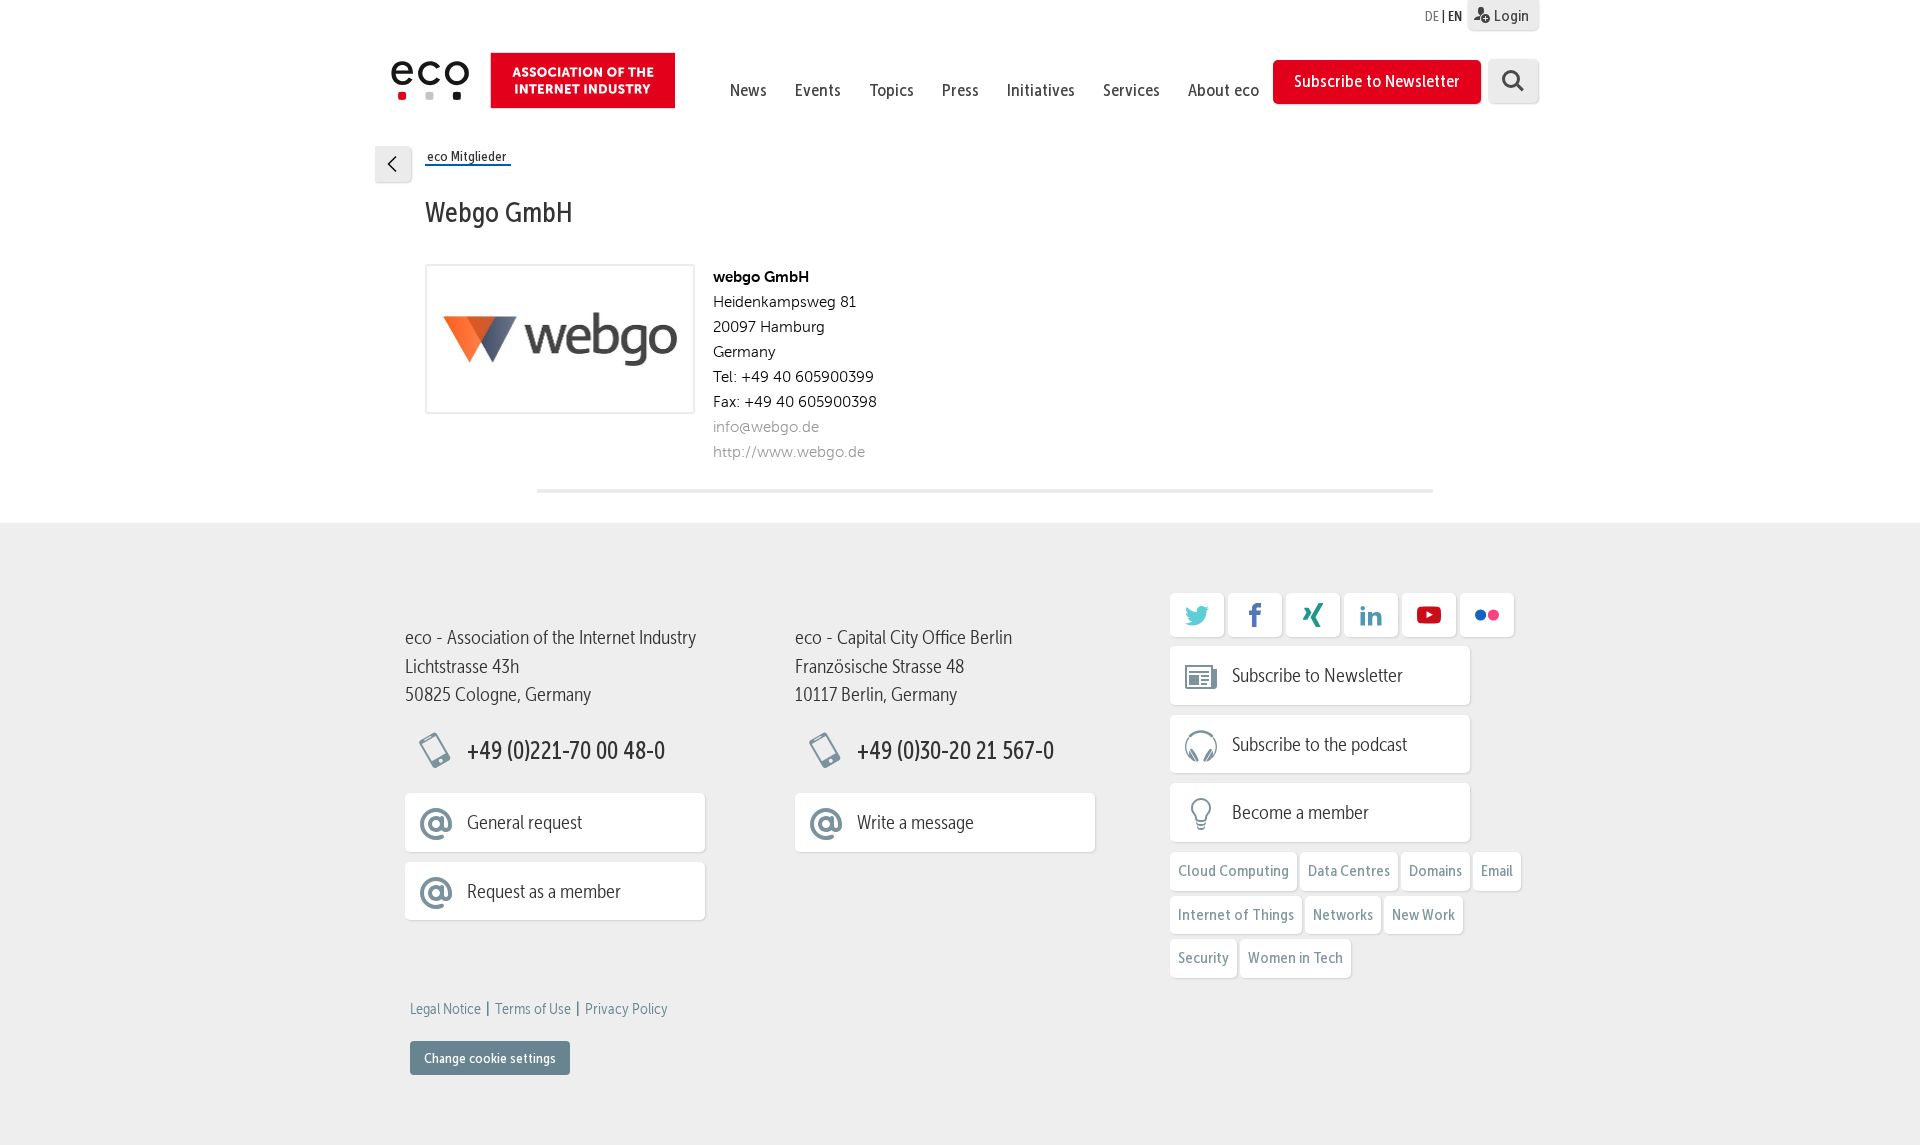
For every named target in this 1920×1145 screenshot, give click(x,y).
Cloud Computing (1233, 870)
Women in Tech (1295, 957)
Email (1497, 870)
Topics (891, 90)
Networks (1343, 914)
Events (818, 90)
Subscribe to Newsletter (1377, 81)
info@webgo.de (766, 426)
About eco (1223, 90)
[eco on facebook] (1255, 622)
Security (1203, 957)
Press (960, 90)
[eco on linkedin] (1371, 622)
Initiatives (1041, 90)
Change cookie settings (490, 1058)
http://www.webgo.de (789, 451)
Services (1131, 90)
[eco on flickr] (1487, 622)
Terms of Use (533, 1009)
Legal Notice (445, 1009)
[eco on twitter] (1197, 622)
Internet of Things (1236, 914)
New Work (1423, 914)
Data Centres (1349, 870)
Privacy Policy (626, 1009)
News (748, 90)
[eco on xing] (1313, 622)
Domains (1435, 870)
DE (1432, 16)
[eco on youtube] (1429, 622)
